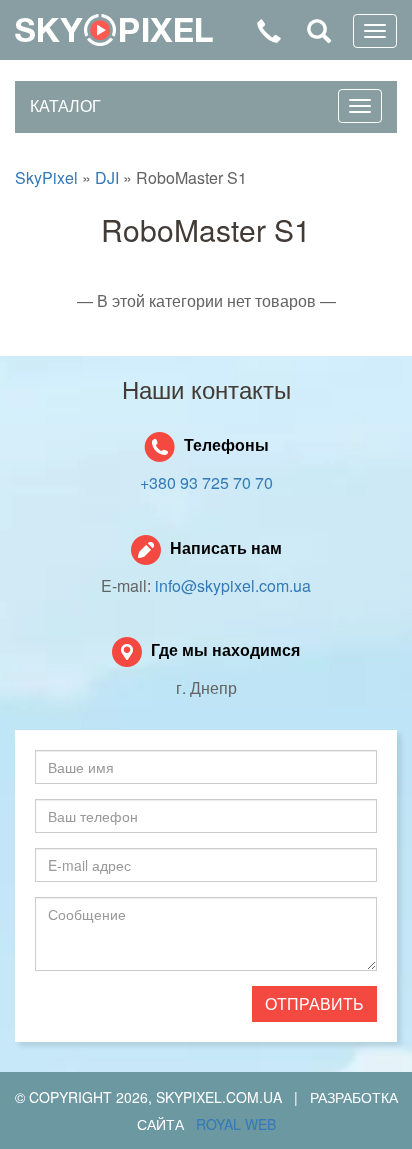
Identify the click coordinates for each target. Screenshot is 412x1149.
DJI (107, 177)
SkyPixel (114, 30)
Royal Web (236, 1124)
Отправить (314, 1003)
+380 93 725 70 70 (206, 482)
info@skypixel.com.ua (233, 585)
